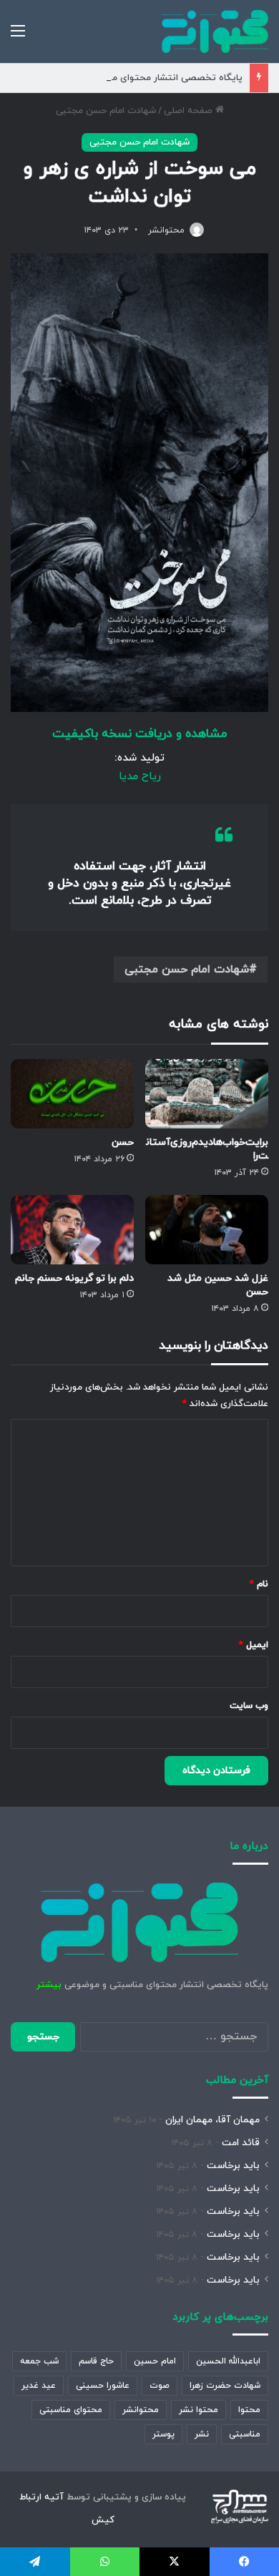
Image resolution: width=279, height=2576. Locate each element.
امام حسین (155, 2361)
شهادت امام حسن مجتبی (106, 111)
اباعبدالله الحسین (228, 2361)
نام (259, 1584)
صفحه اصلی (190, 111)
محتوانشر (166, 230)
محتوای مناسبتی (71, 2410)
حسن (123, 1142)
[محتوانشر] (215, 31)
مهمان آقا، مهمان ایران (212, 2120)
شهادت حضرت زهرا (225, 2386)
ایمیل (254, 1645)
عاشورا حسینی (103, 2386)
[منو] (18, 37)
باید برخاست (233, 2166)
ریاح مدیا (140, 777)
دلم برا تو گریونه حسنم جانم (74, 1278)
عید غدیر (39, 2386)
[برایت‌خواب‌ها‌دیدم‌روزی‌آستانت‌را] (207, 1094)
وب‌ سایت (249, 1706)
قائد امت (241, 2143)
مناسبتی (245, 2434)
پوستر (163, 2434)
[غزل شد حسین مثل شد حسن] (207, 1230)
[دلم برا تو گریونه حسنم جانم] (72, 1230)
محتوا (249, 2410)
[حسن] (72, 1094)
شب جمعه (39, 2361)
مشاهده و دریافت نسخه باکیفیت (139, 734)
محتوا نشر (199, 2410)
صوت (160, 2386)
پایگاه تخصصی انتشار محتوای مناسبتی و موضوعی (141, 78)
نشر (202, 2434)
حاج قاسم (96, 2361)
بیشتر (49, 1985)
